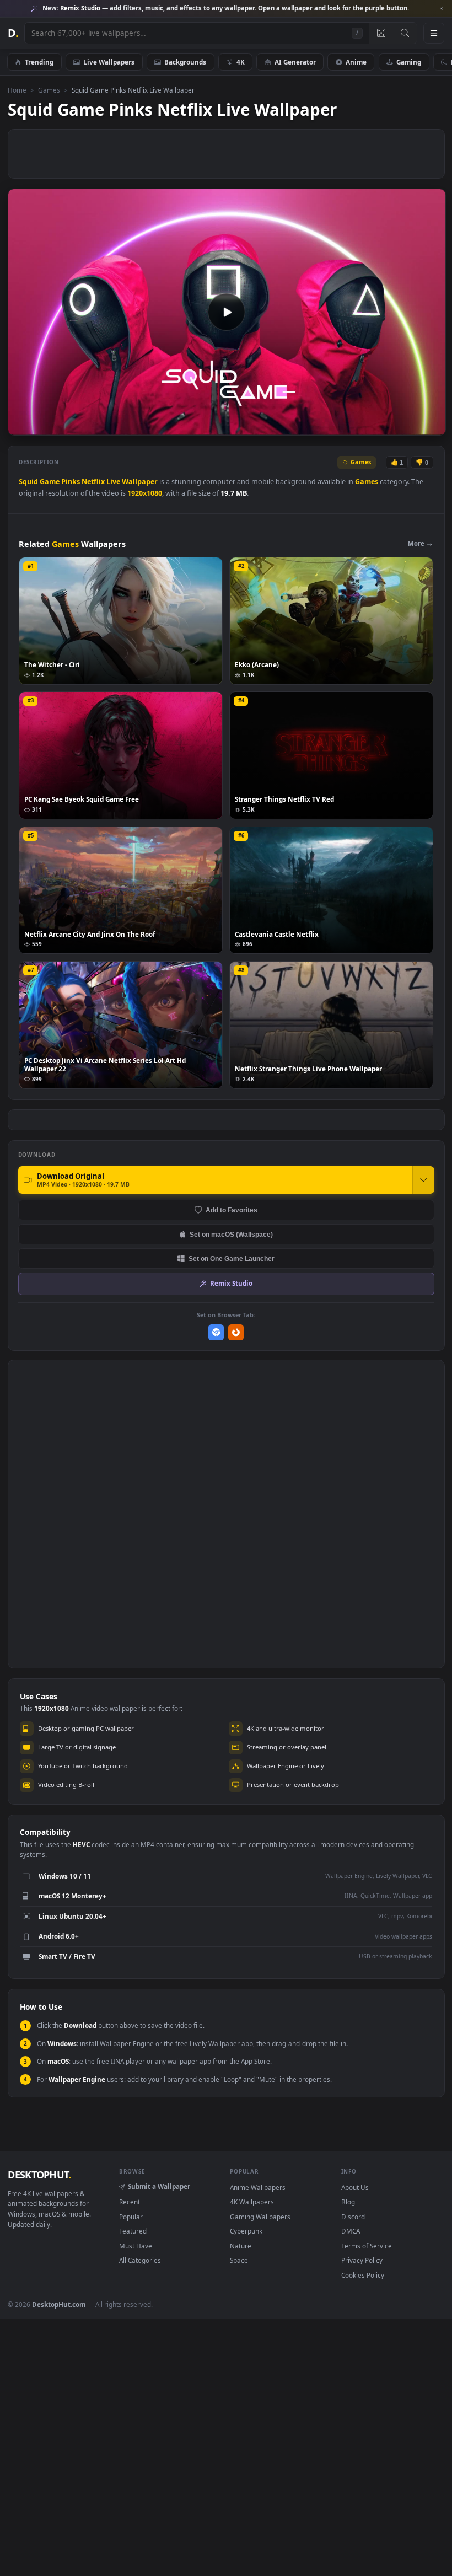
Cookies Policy (363, 2275)
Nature (241, 2246)
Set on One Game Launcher (232, 1259)
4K (241, 62)
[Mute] (371, 426)
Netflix (93, 482)
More (416, 543)
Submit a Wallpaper (159, 2186)
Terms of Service (367, 2246)
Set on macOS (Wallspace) (231, 1234)
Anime (356, 62)
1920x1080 (145, 493)
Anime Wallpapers (258, 2187)
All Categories (140, 2260)
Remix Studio (231, 1283)
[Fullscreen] (431, 426)
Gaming (409, 62)
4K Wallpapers (252, 2202)
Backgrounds (185, 62)
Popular (131, 2217)
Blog (348, 2202)
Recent (130, 2202)
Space (239, 2260)
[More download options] (423, 1180)
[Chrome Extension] (216, 1332)
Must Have (136, 2246)
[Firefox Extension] (236, 1332)
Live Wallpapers (109, 62)
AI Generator (295, 62)
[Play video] (227, 312)
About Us (355, 2187)
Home (17, 90)
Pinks (71, 482)
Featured (133, 2231)
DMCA (351, 2231)
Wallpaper (140, 482)
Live (113, 482)
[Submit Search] (405, 33)
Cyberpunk (246, 2231)
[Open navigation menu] (434, 33)
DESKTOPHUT (39, 2175)
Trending (39, 62)
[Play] (22, 426)
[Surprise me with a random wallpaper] (381, 33)
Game (50, 482)
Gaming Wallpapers (260, 2217)
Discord (353, 2217)
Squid (28, 482)
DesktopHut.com (59, 2304)
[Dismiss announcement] (441, 9)
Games (49, 90)
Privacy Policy (362, 2260)
